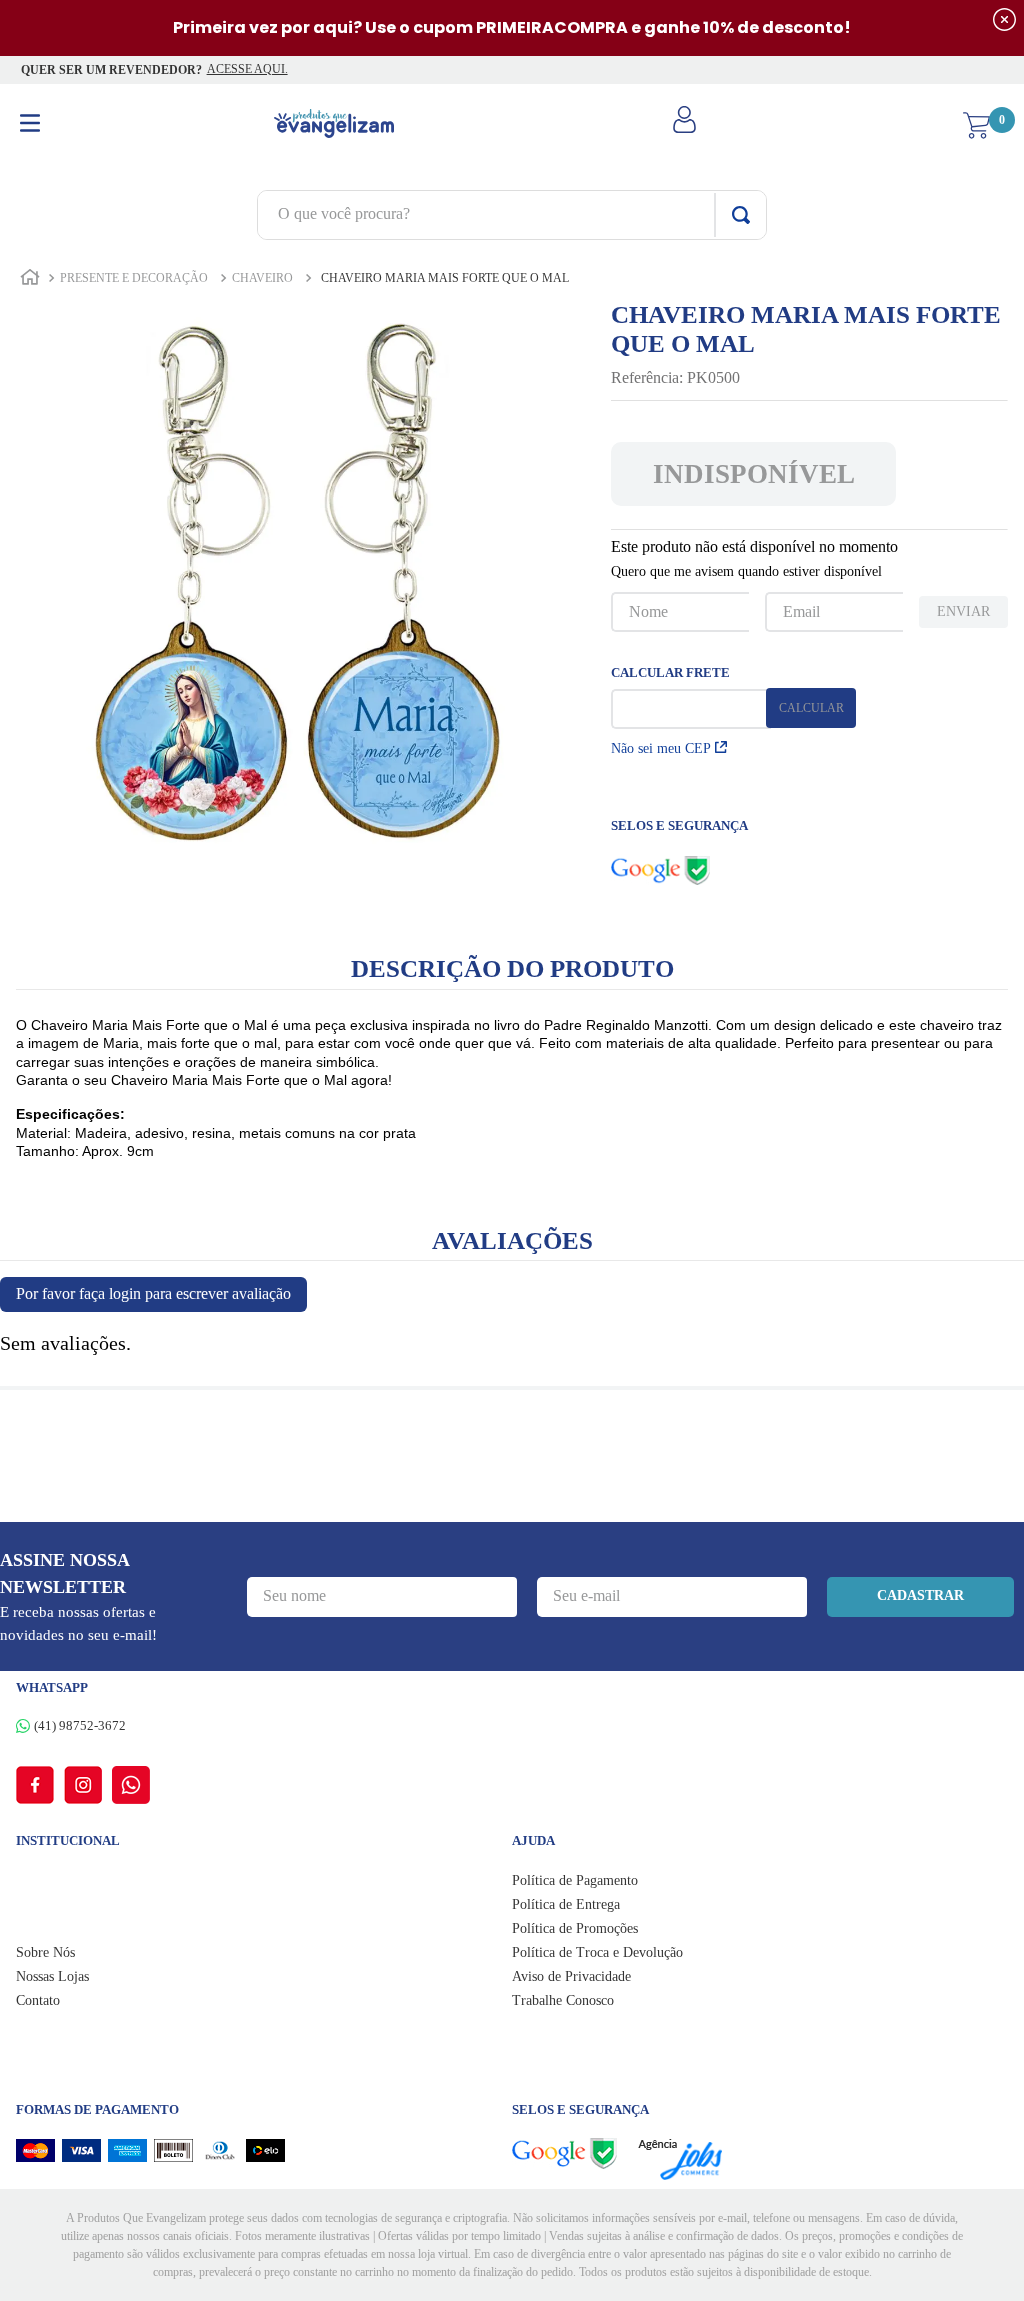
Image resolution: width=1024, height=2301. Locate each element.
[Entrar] (687, 126)
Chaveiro (262, 278)
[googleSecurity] (574, 2153)
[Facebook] (40, 1785)
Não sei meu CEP (661, 748)
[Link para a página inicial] (30, 280)
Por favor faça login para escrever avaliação (153, 1293)
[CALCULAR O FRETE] (811, 708)
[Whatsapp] (131, 1785)
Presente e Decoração (134, 278)
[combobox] (512, 215)
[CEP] (691, 697)
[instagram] (88, 1785)
